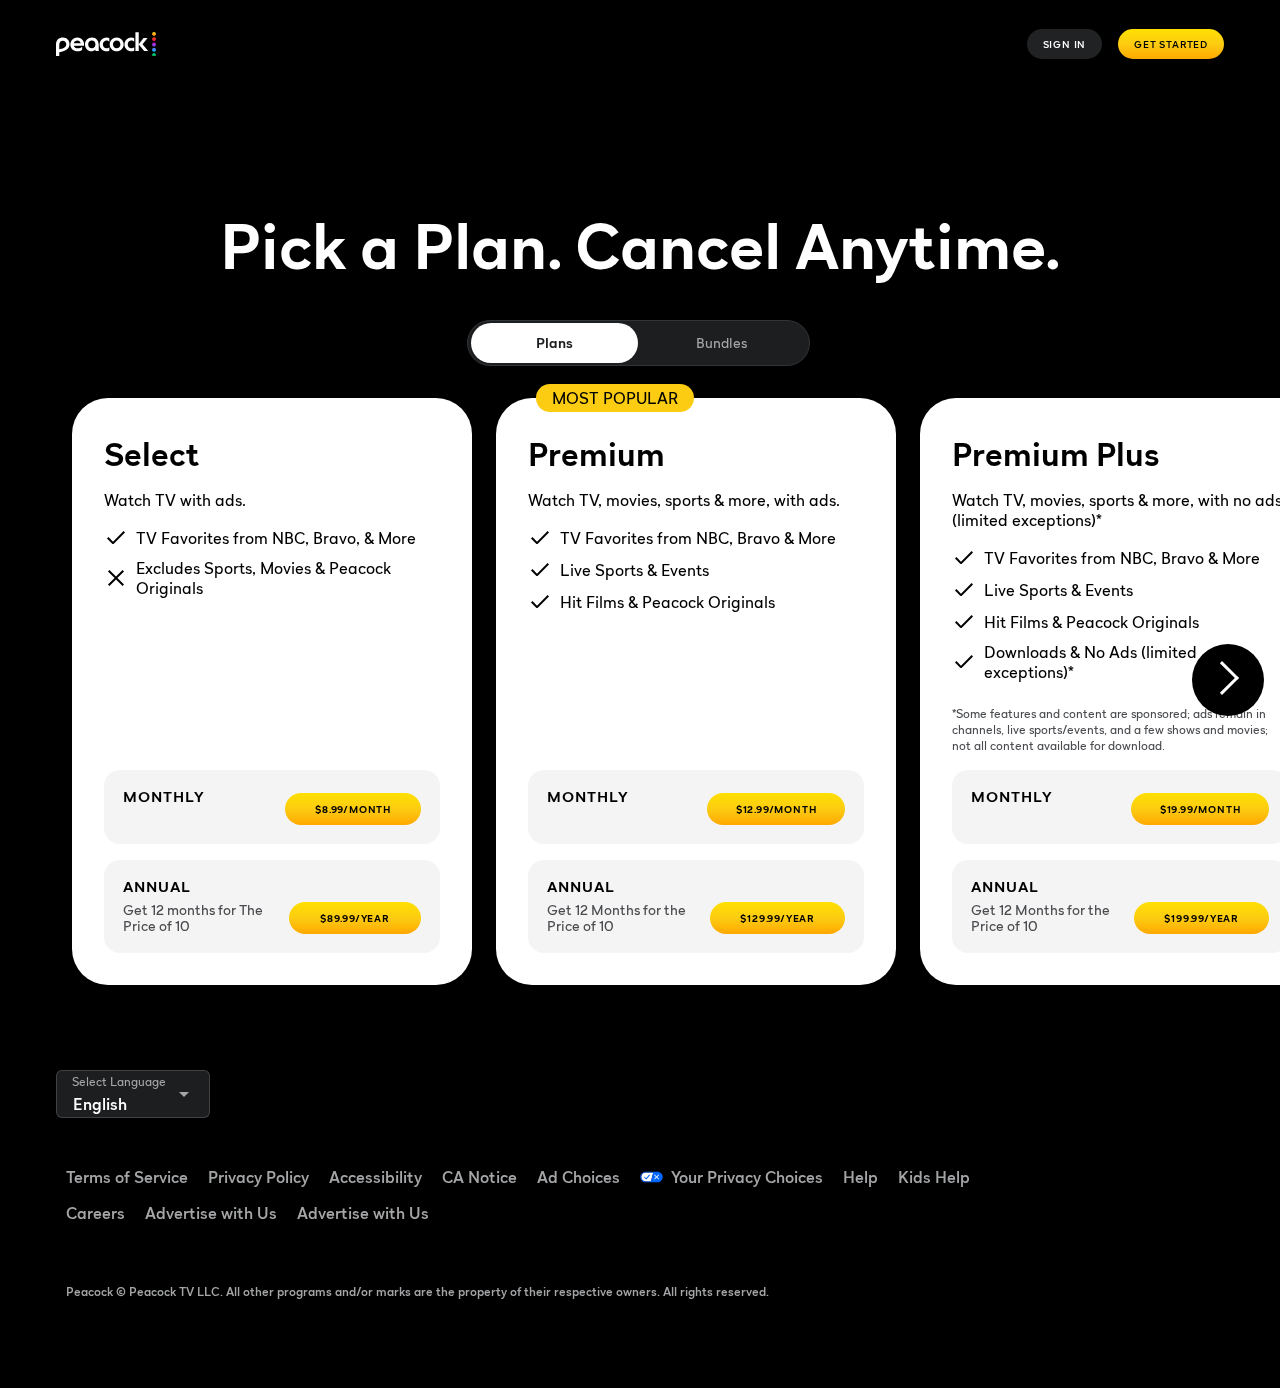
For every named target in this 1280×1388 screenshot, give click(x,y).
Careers (95, 1213)
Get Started (1171, 44)
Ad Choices (578, 1177)
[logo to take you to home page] (106, 44)
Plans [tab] (554, 342)
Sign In (1065, 44)
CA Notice (479, 1177)
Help (860, 1177)
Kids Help (934, 1177)
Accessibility (375, 1177)
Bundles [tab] (721, 342)
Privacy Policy (258, 1177)
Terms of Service (127, 1177)
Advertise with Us (211, 1213)
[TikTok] (1108, 1164)
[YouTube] (1160, 1164)
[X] (1108, 1221)
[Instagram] (1056, 1221)
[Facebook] (1056, 1164)
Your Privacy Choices (747, 1177)
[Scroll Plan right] (1228, 680)
